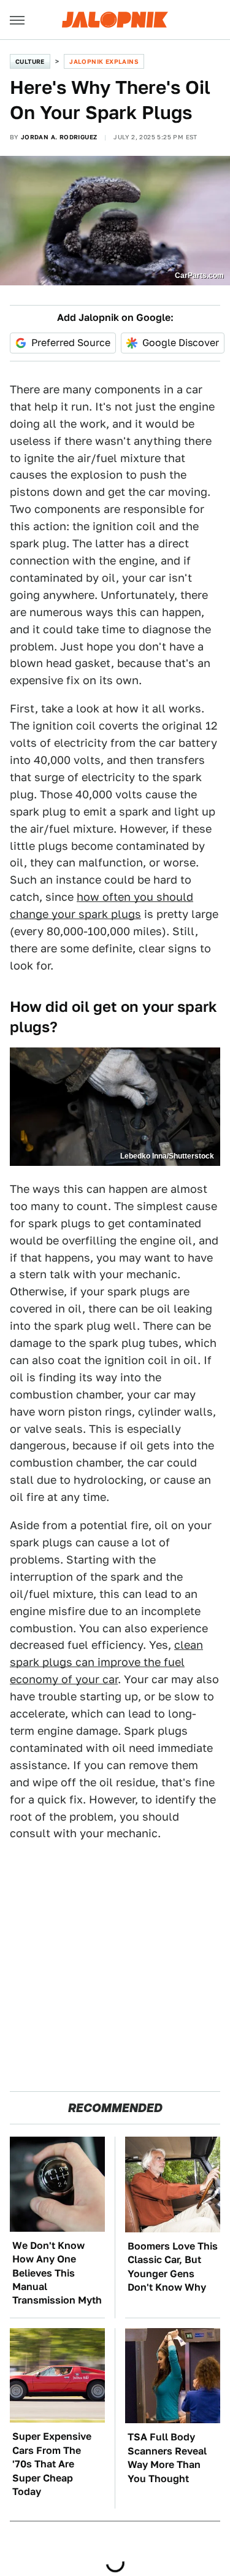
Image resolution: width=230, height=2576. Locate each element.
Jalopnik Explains (104, 61)
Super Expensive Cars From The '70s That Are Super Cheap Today (52, 2464)
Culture (30, 61)
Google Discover (181, 343)
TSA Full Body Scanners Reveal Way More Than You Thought (167, 2458)
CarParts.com (199, 276)
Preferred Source (71, 343)
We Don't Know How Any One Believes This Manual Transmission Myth (57, 2273)
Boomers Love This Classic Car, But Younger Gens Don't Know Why (173, 2267)
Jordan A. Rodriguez (59, 137)
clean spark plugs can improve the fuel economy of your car (106, 1662)
